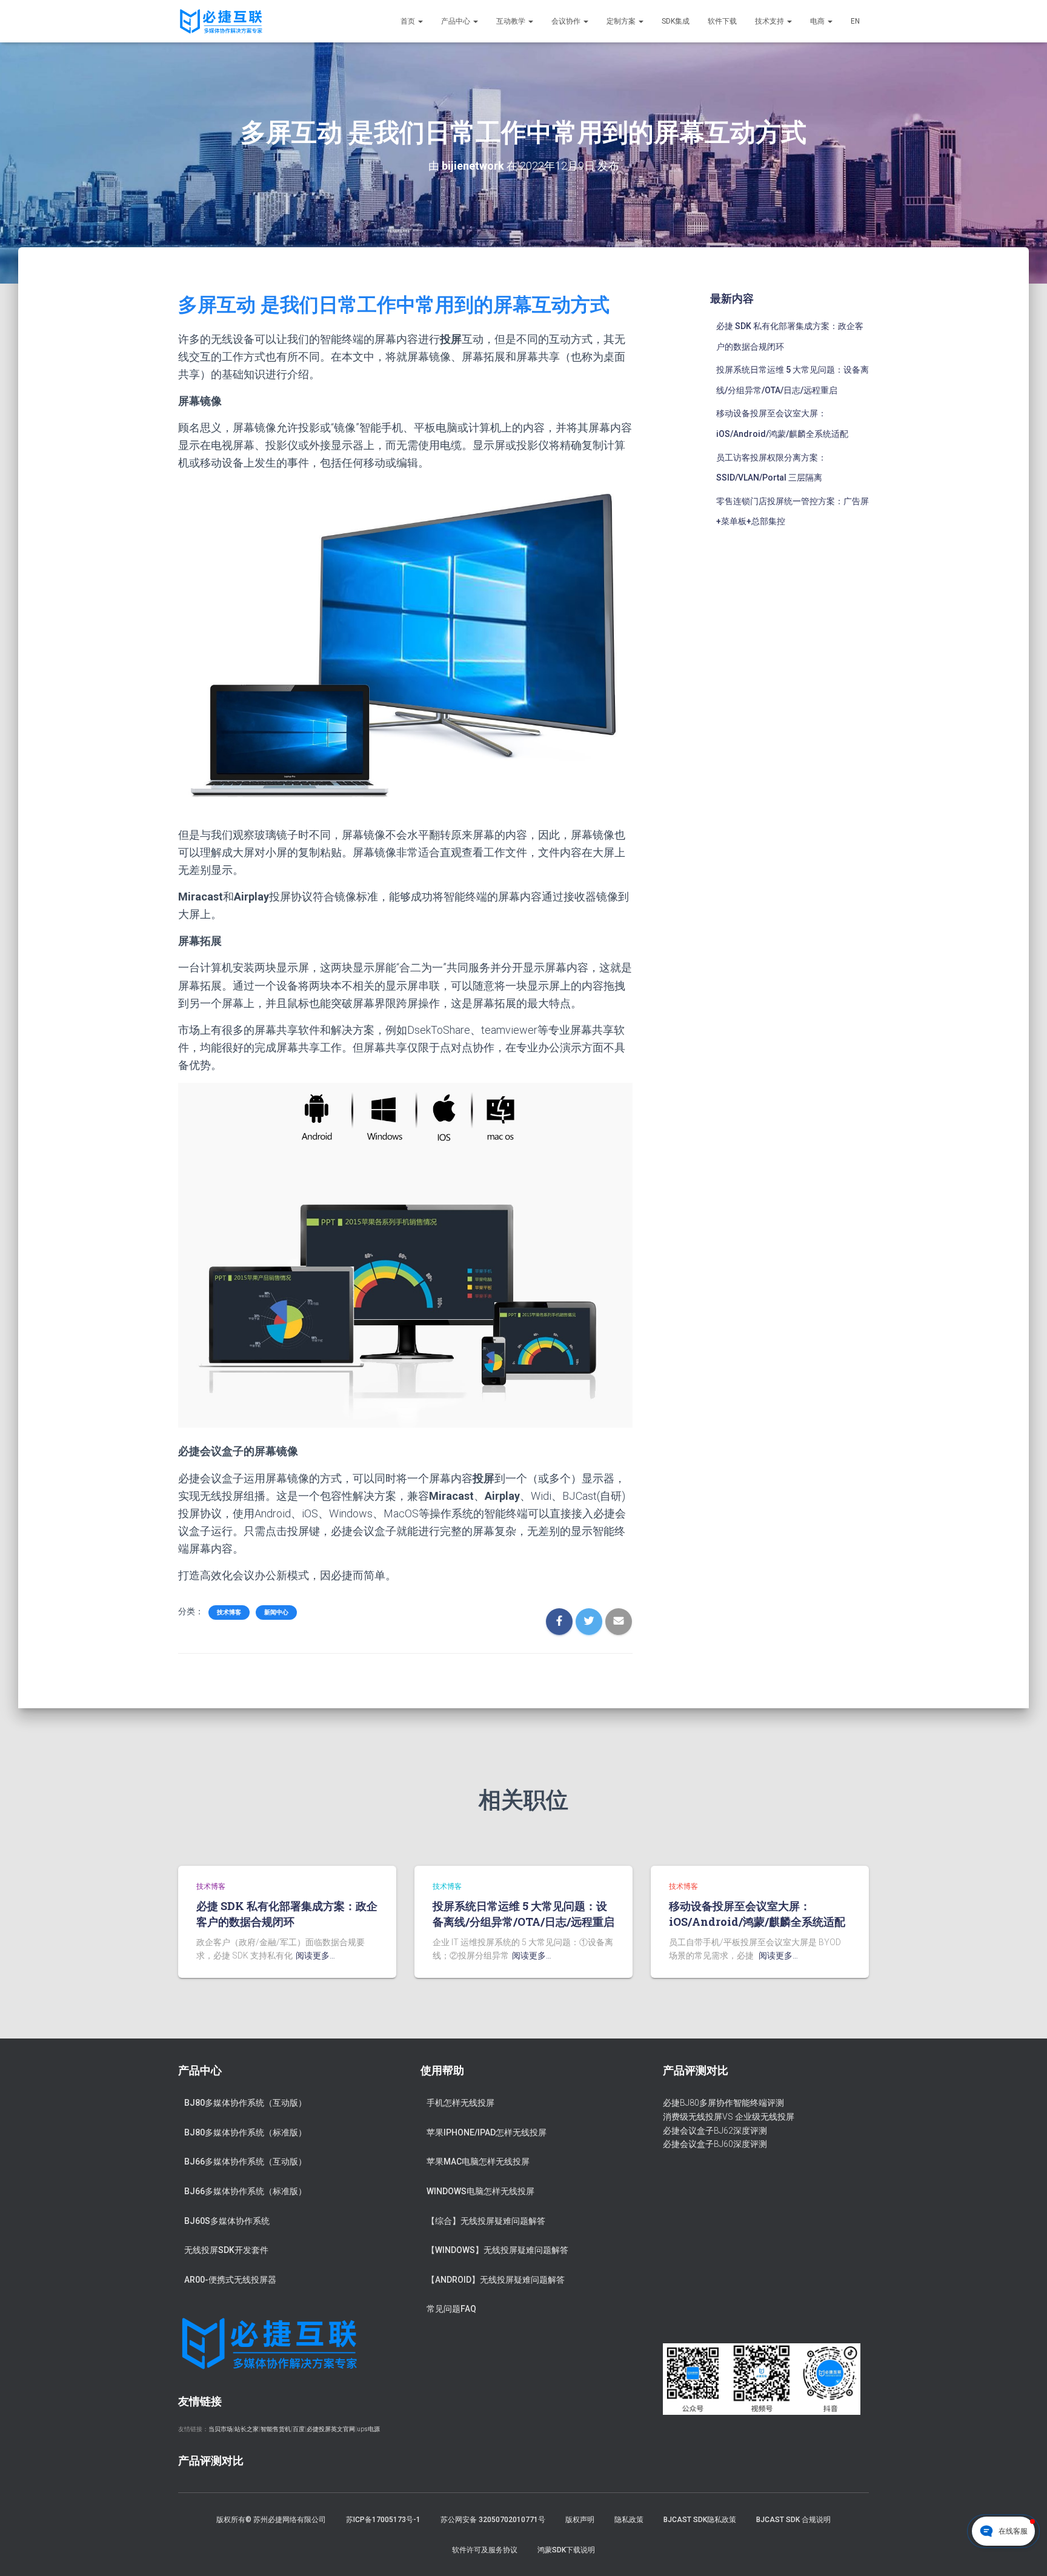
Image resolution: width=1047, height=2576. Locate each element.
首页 (409, 21)
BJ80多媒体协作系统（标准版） (245, 2132)
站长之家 (247, 2429)
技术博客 (229, 1612)
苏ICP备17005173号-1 (383, 2520)
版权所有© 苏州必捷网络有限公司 (271, 2520)
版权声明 (580, 2520)
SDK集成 (676, 21)
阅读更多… (315, 1955)
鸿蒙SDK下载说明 (566, 2550)
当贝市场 (221, 2429)
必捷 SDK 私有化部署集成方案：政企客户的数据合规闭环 (287, 1913)
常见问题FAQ (451, 2309)
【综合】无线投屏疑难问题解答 (486, 2221)
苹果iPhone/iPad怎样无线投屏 (487, 2132)
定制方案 (622, 21)
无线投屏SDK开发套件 (226, 2250)
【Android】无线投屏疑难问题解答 (496, 2280)
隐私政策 (629, 2520)
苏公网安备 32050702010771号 (493, 2520)
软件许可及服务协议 (485, 2550)
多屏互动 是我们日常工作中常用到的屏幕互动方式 (394, 305)
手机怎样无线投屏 (460, 2103)
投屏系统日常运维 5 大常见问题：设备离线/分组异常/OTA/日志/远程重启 (523, 1913)
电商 (818, 21)
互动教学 (512, 21)
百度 (299, 2429)
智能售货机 (276, 2429)
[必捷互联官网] (221, 21)
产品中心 (457, 21)
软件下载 (722, 21)
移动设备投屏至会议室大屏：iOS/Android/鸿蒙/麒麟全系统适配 (757, 1913)
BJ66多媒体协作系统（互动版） (245, 2162)
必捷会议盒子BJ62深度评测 (715, 2131)
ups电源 (368, 2429)
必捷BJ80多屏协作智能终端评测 (723, 2103)
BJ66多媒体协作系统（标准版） (245, 2191)
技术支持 (770, 21)
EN (855, 21)
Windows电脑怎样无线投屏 (480, 2191)
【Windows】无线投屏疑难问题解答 (497, 2250)
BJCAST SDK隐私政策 (700, 2520)
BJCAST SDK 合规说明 (793, 2520)
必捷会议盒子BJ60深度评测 (715, 2144)
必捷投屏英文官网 (331, 2429)
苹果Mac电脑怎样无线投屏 (478, 2162)
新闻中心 (276, 1612)
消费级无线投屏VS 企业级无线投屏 (729, 2117)
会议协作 (567, 21)
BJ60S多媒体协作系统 (227, 2221)
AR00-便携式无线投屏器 (230, 2280)
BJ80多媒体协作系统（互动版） (245, 2103)
